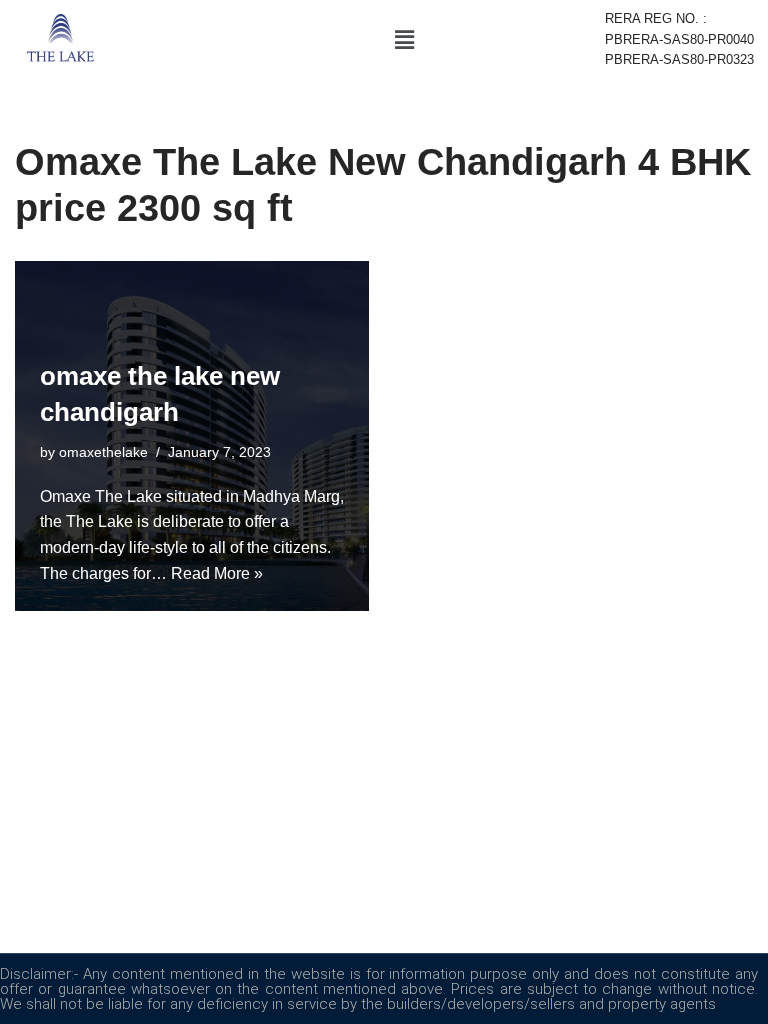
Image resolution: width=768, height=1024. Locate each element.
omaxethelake (103, 452)
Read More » (217, 573)
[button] (404, 40)
